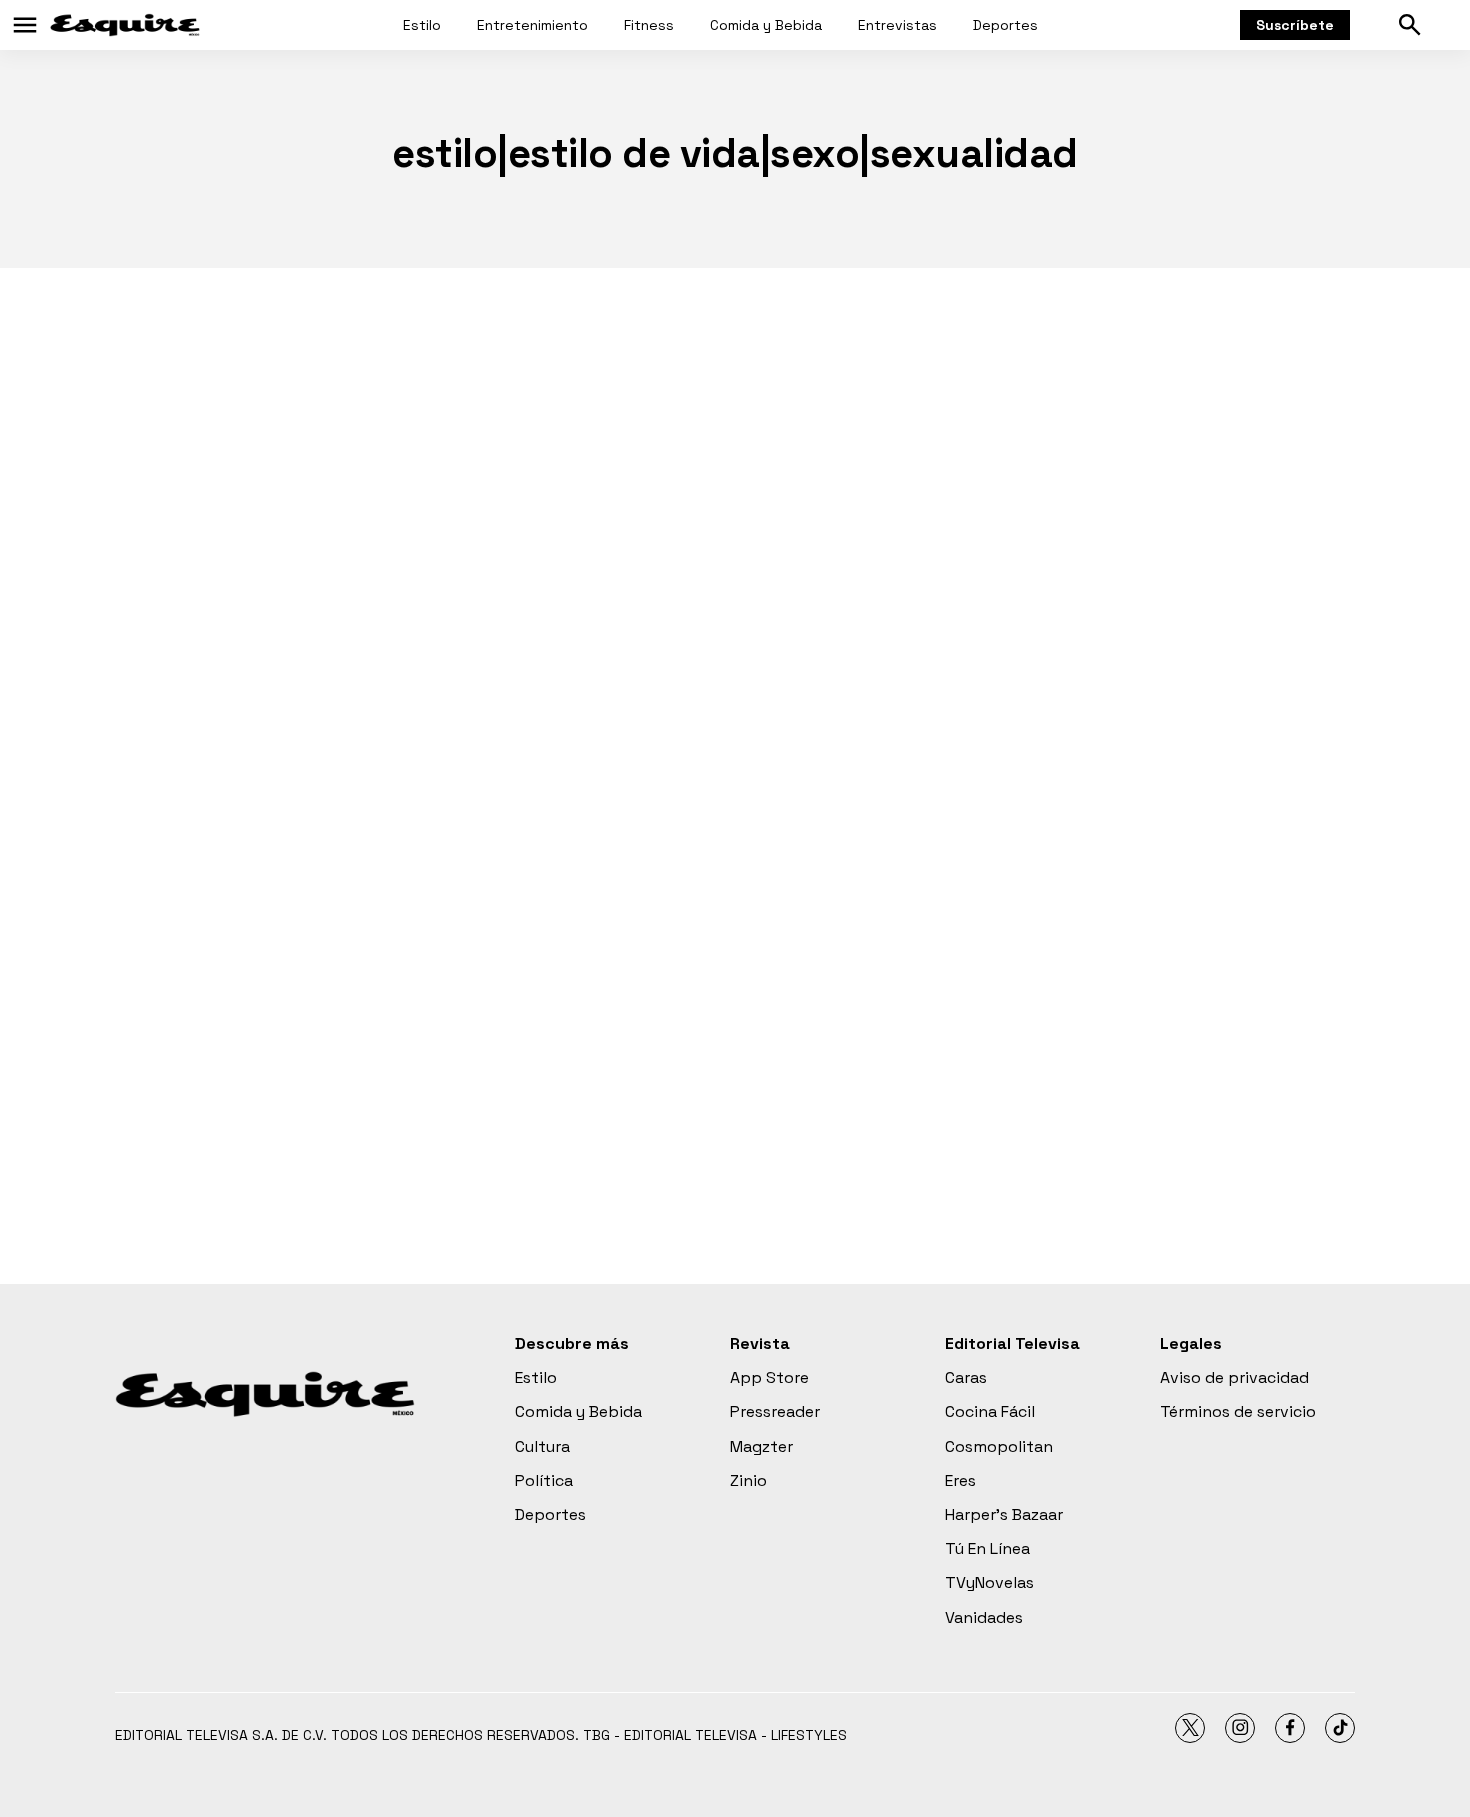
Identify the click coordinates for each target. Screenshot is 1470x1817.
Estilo (422, 25)
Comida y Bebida (766, 25)
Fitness (649, 25)
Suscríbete (1295, 25)
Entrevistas (897, 25)
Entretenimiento (532, 25)
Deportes (1005, 25)
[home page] (125, 25)
